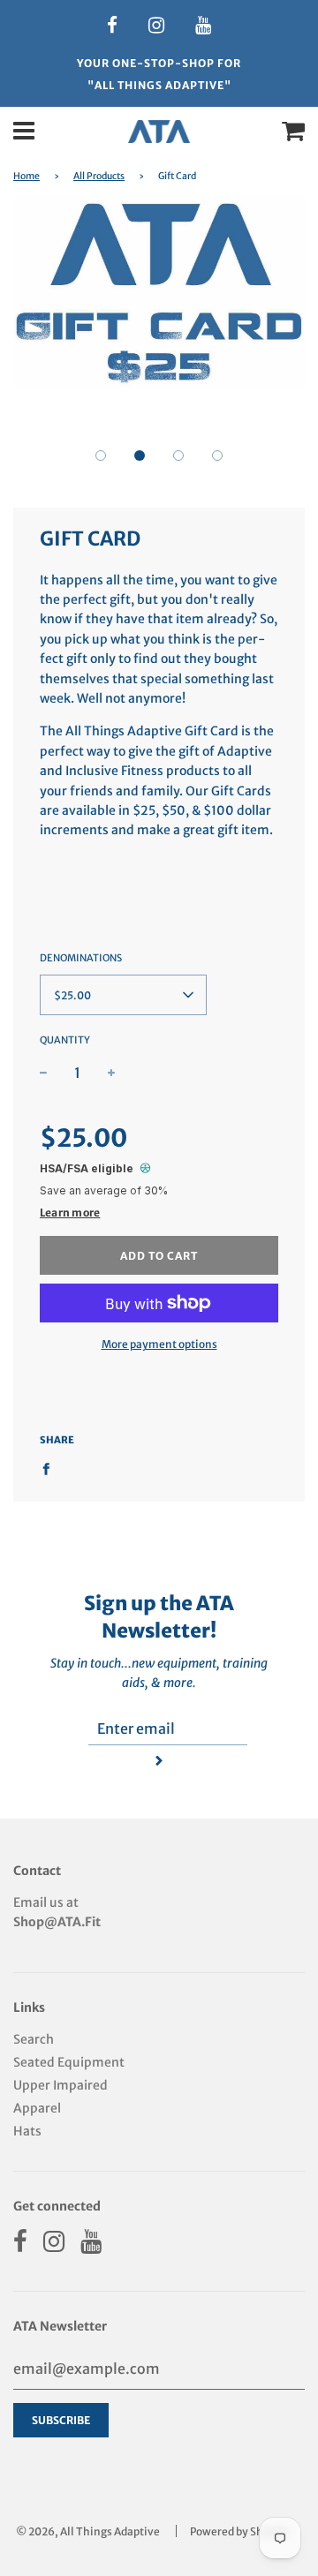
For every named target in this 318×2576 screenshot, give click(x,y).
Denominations (81, 958)
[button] (101, 456)
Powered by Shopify (240, 2531)
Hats (27, 2131)
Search (34, 2039)
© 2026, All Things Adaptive (88, 2531)
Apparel (37, 2108)
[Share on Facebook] (51, 1468)
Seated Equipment (69, 2062)
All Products (99, 176)
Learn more (70, 1213)
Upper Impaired (61, 2085)
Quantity (65, 1040)
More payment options (159, 1344)
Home (26, 176)
